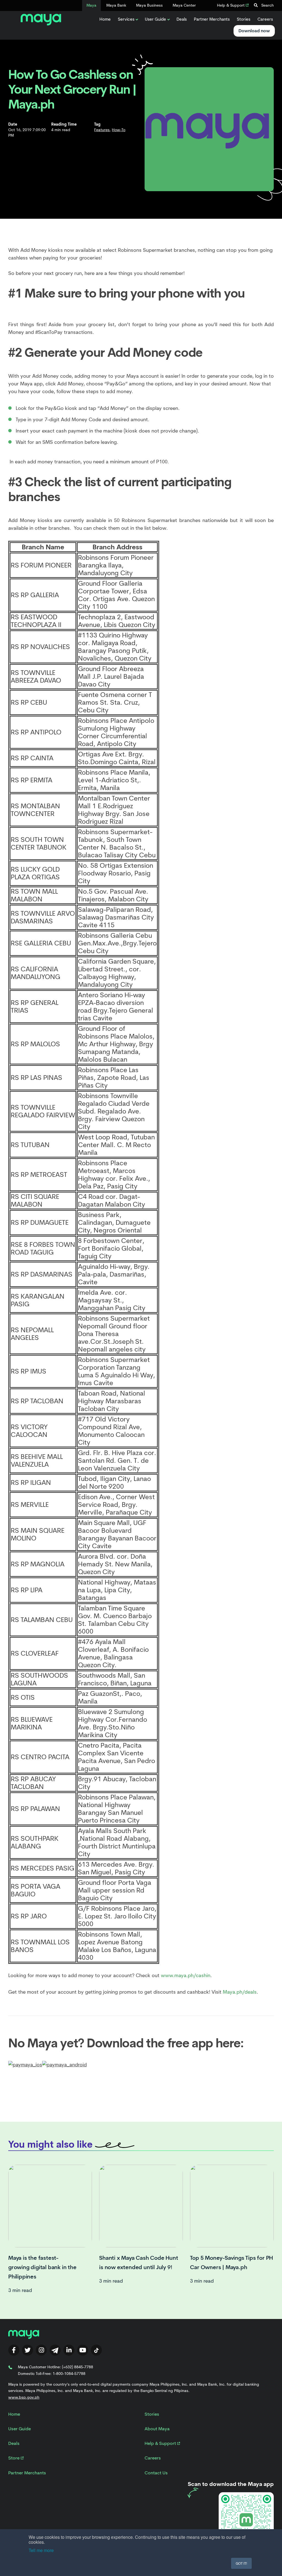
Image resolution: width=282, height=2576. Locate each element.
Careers (265, 19)
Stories (244, 19)
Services (126, 19)
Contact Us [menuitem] (156, 2473)
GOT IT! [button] (241, 2563)
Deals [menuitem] (14, 2443)
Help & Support (231, 5)
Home (105, 19)
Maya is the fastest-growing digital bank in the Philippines (42, 2267)
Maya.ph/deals (240, 1992)
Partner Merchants (212, 19)
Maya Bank (116, 5)
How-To (119, 130)
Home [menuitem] (14, 2414)
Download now (254, 31)
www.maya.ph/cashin (186, 1975)
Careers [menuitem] (153, 2458)
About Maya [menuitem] (157, 2429)
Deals (182, 19)
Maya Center (184, 5)
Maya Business (149, 5)
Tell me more (41, 2550)
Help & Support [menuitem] (161, 2443)
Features (102, 130)
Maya (91, 5)
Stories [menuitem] (152, 2414)
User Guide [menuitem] (20, 2429)
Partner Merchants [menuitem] (27, 2473)
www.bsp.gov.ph (24, 2397)
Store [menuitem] (14, 2458)
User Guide (155, 19)
